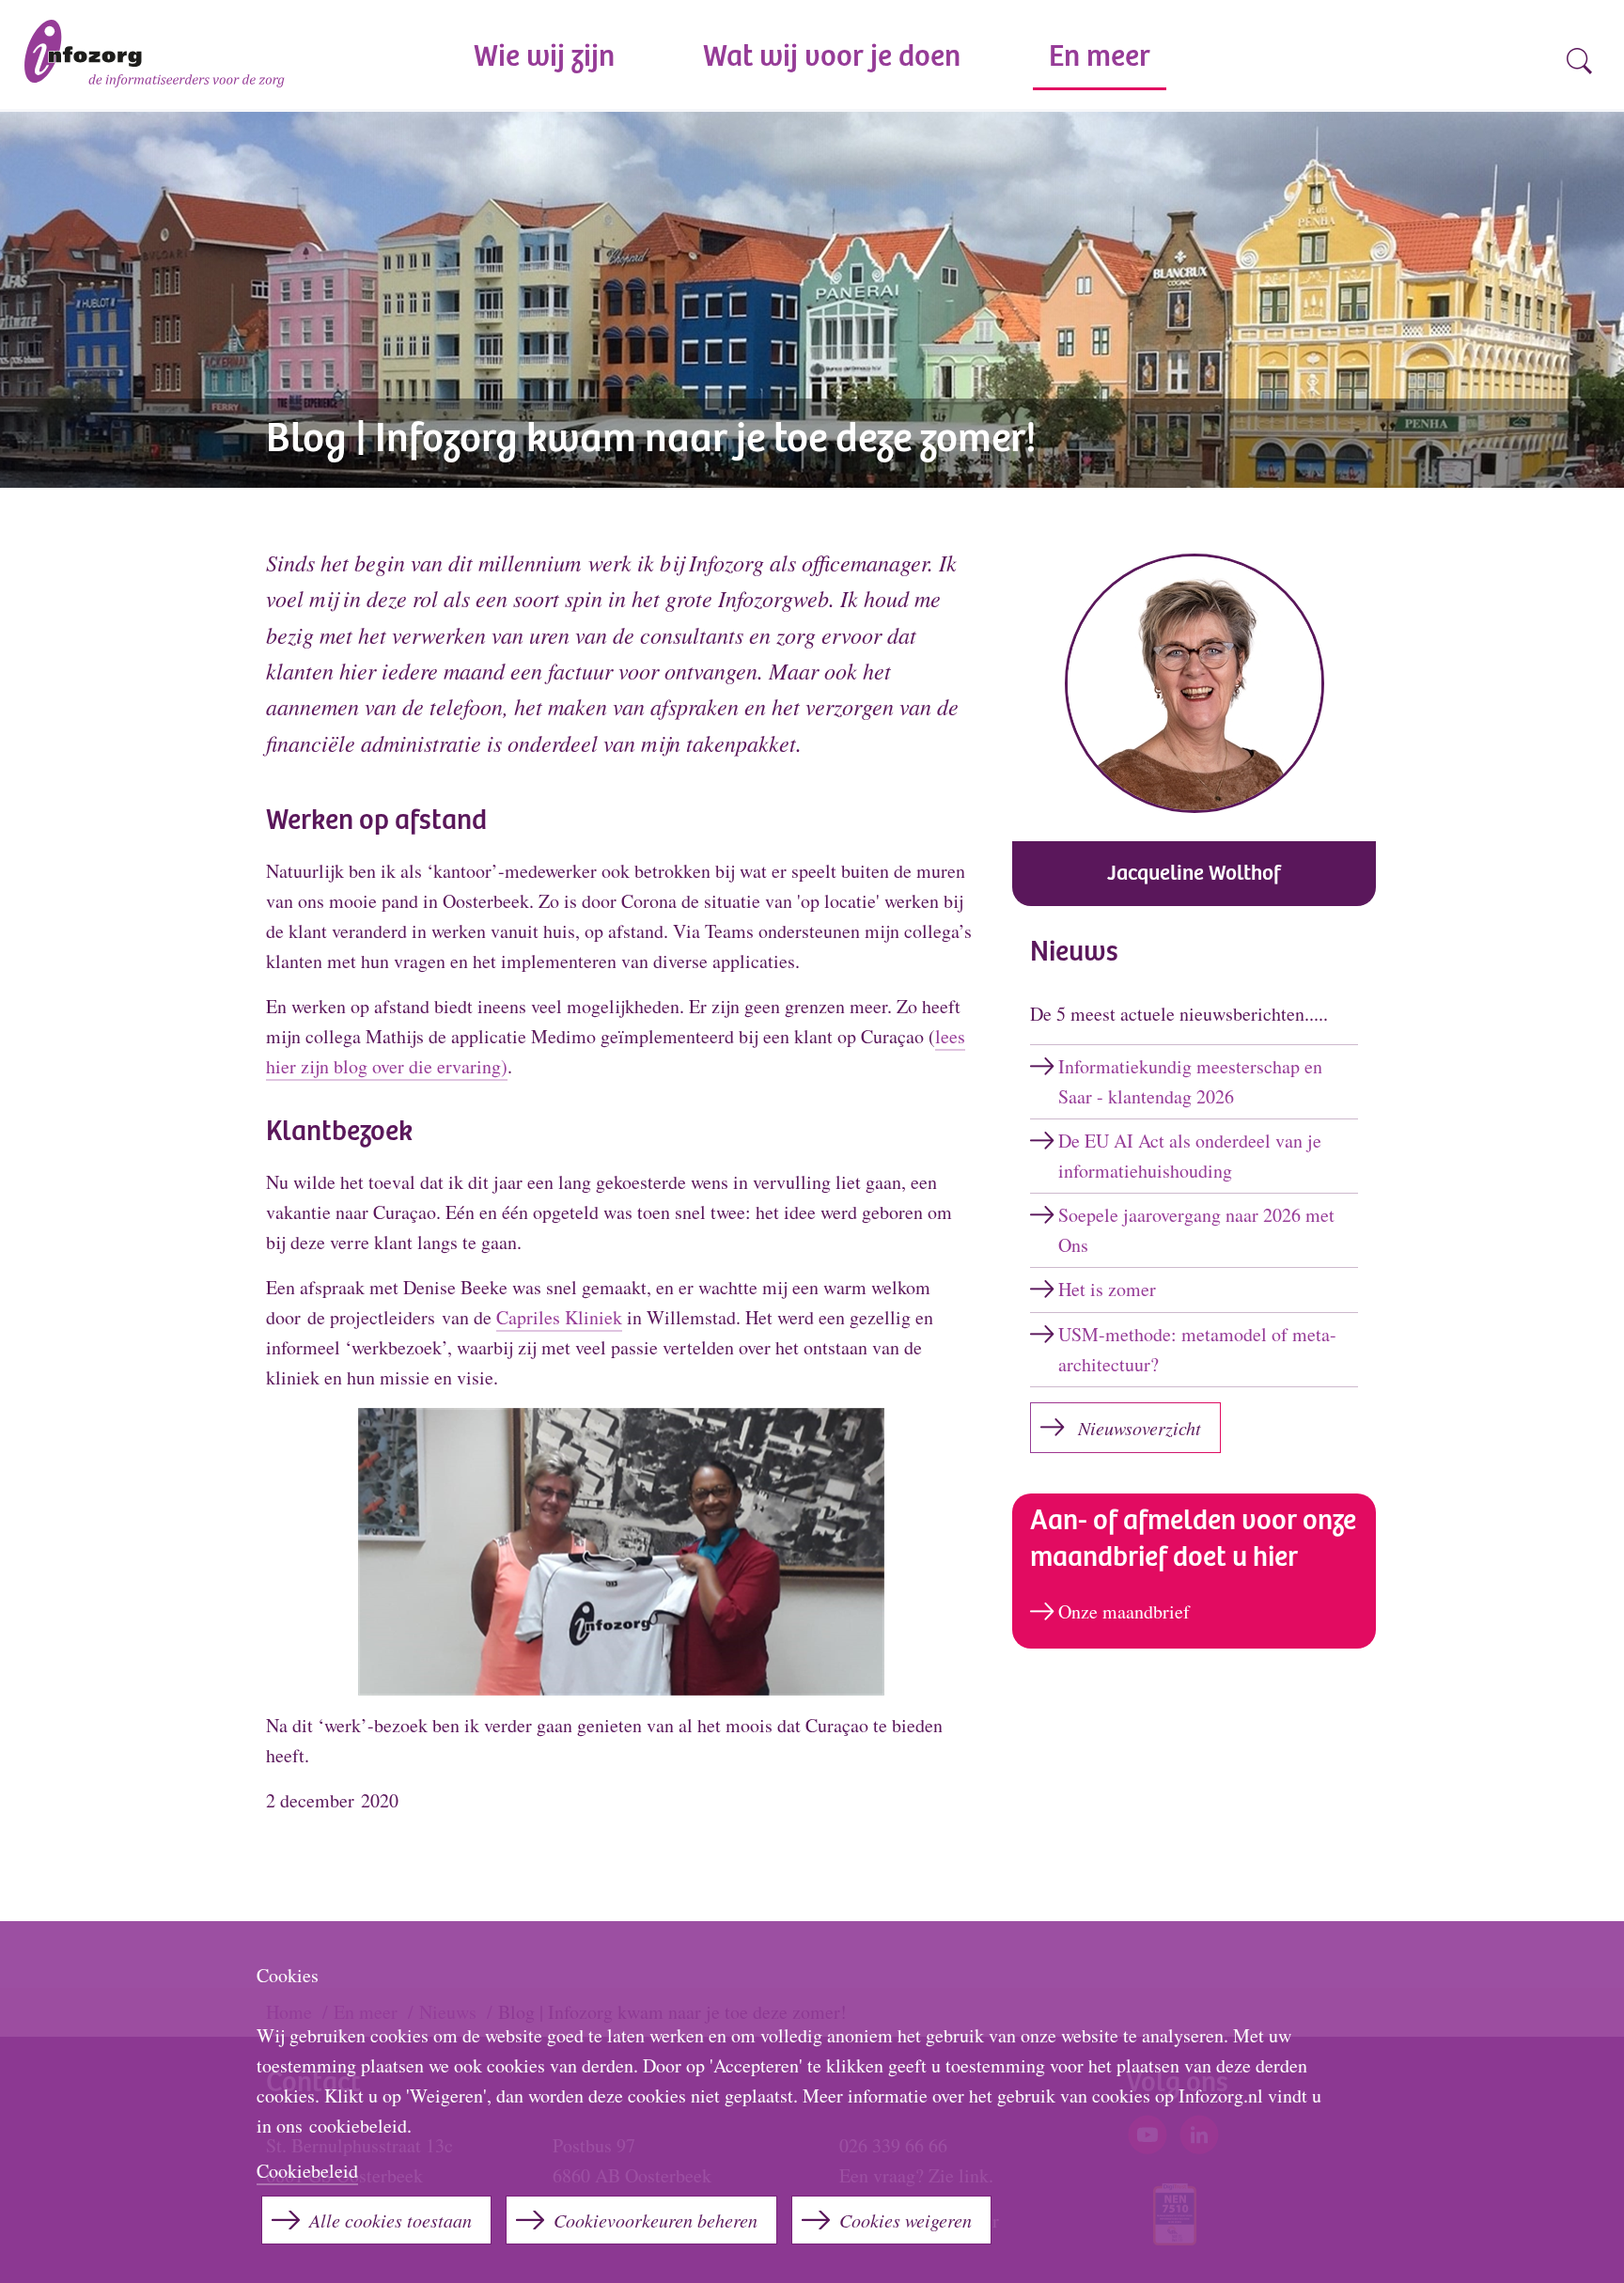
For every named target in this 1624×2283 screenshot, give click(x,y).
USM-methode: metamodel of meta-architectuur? (1197, 1349)
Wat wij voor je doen (832, 59)
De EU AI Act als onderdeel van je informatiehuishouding (1190, 1156)
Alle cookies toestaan (390, 2220)
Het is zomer (1107, 1289)
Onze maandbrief (1124, 1611)
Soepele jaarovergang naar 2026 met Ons (1196, 1230)
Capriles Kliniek (559, 1318)
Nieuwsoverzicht (1140, 1428)
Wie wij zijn (544, 59)
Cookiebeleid (307, 2171)
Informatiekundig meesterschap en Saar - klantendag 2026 (1190, 1081)
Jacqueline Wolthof (1194, 875)
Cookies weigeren (906, 2220)
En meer (1100, 59)
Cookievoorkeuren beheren (656, 2220)
